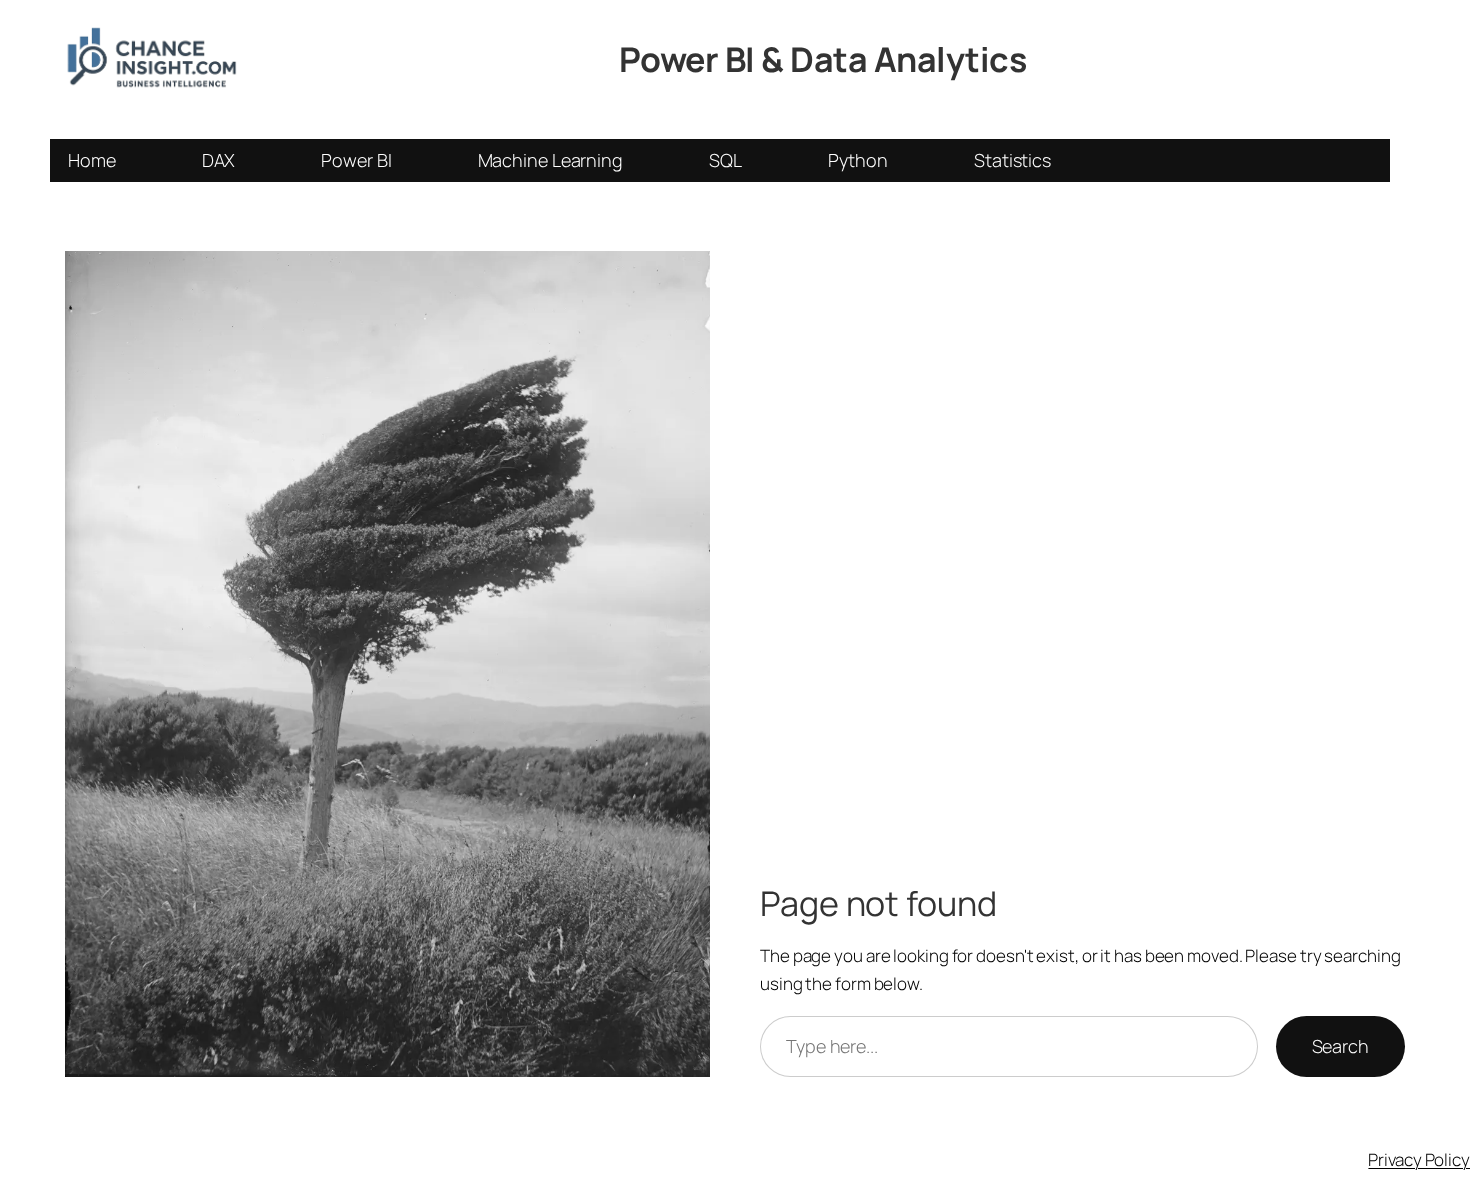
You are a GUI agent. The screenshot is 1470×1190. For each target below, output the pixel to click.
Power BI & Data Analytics (823, 59)
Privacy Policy (1419, 1159)
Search (1340, 1046)
